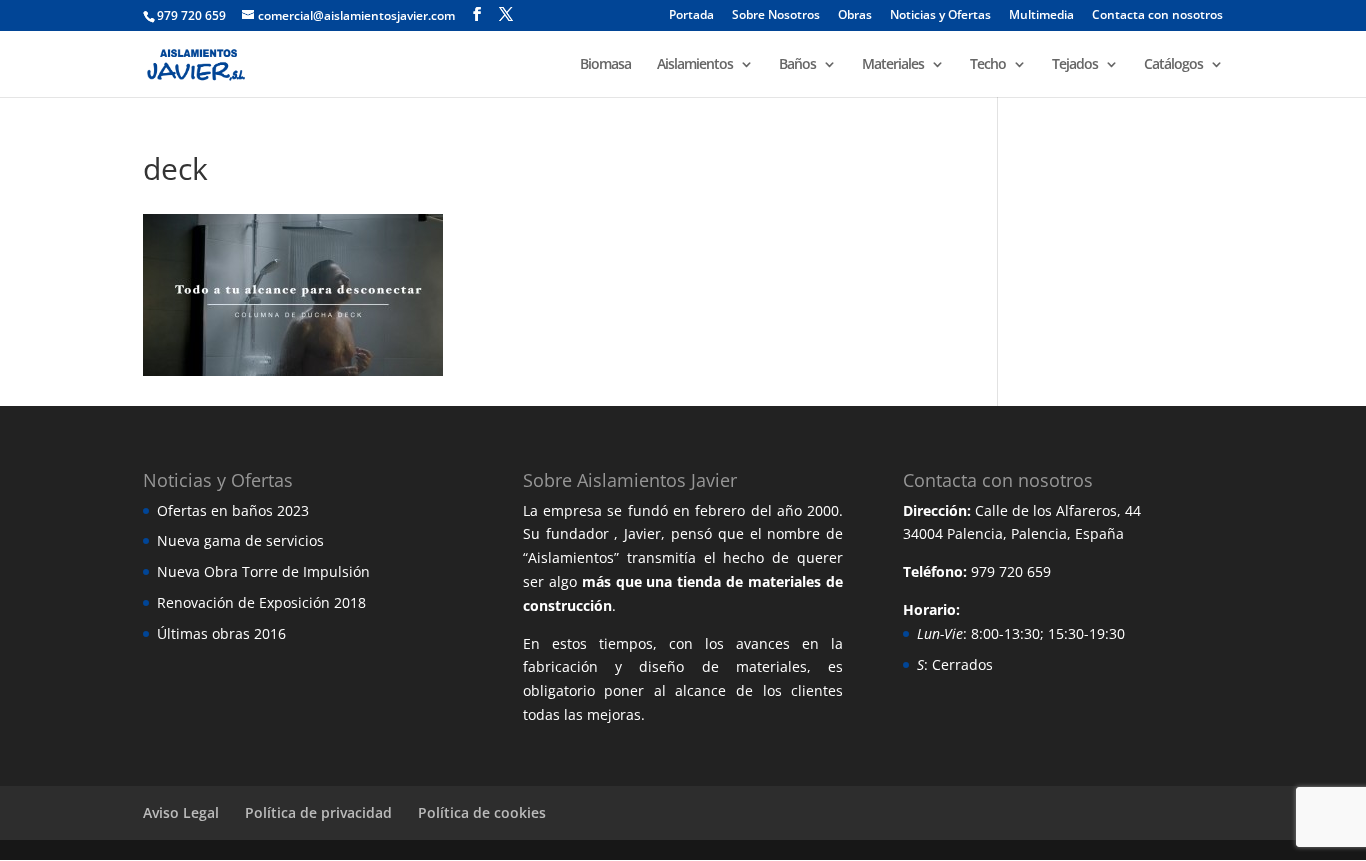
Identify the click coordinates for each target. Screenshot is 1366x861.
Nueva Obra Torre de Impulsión (263, 571)
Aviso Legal (181, 812)
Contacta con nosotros (1157, 16)
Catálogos (1173, 65)
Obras (855, 16)
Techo (988, 65)
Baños (797, 65)
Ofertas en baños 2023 (233, 510)
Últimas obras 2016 (221, 633)
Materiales (893, 65)
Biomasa (605, 65)
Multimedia (1041, 16)
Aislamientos (695, 65)
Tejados (1075, 65)
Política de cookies (482, 812)
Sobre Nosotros (776, 16)
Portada (691, 16)
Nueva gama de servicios (240, 540)
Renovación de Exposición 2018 (261, 602)
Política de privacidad (318, 812)
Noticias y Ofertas (940, 16)
